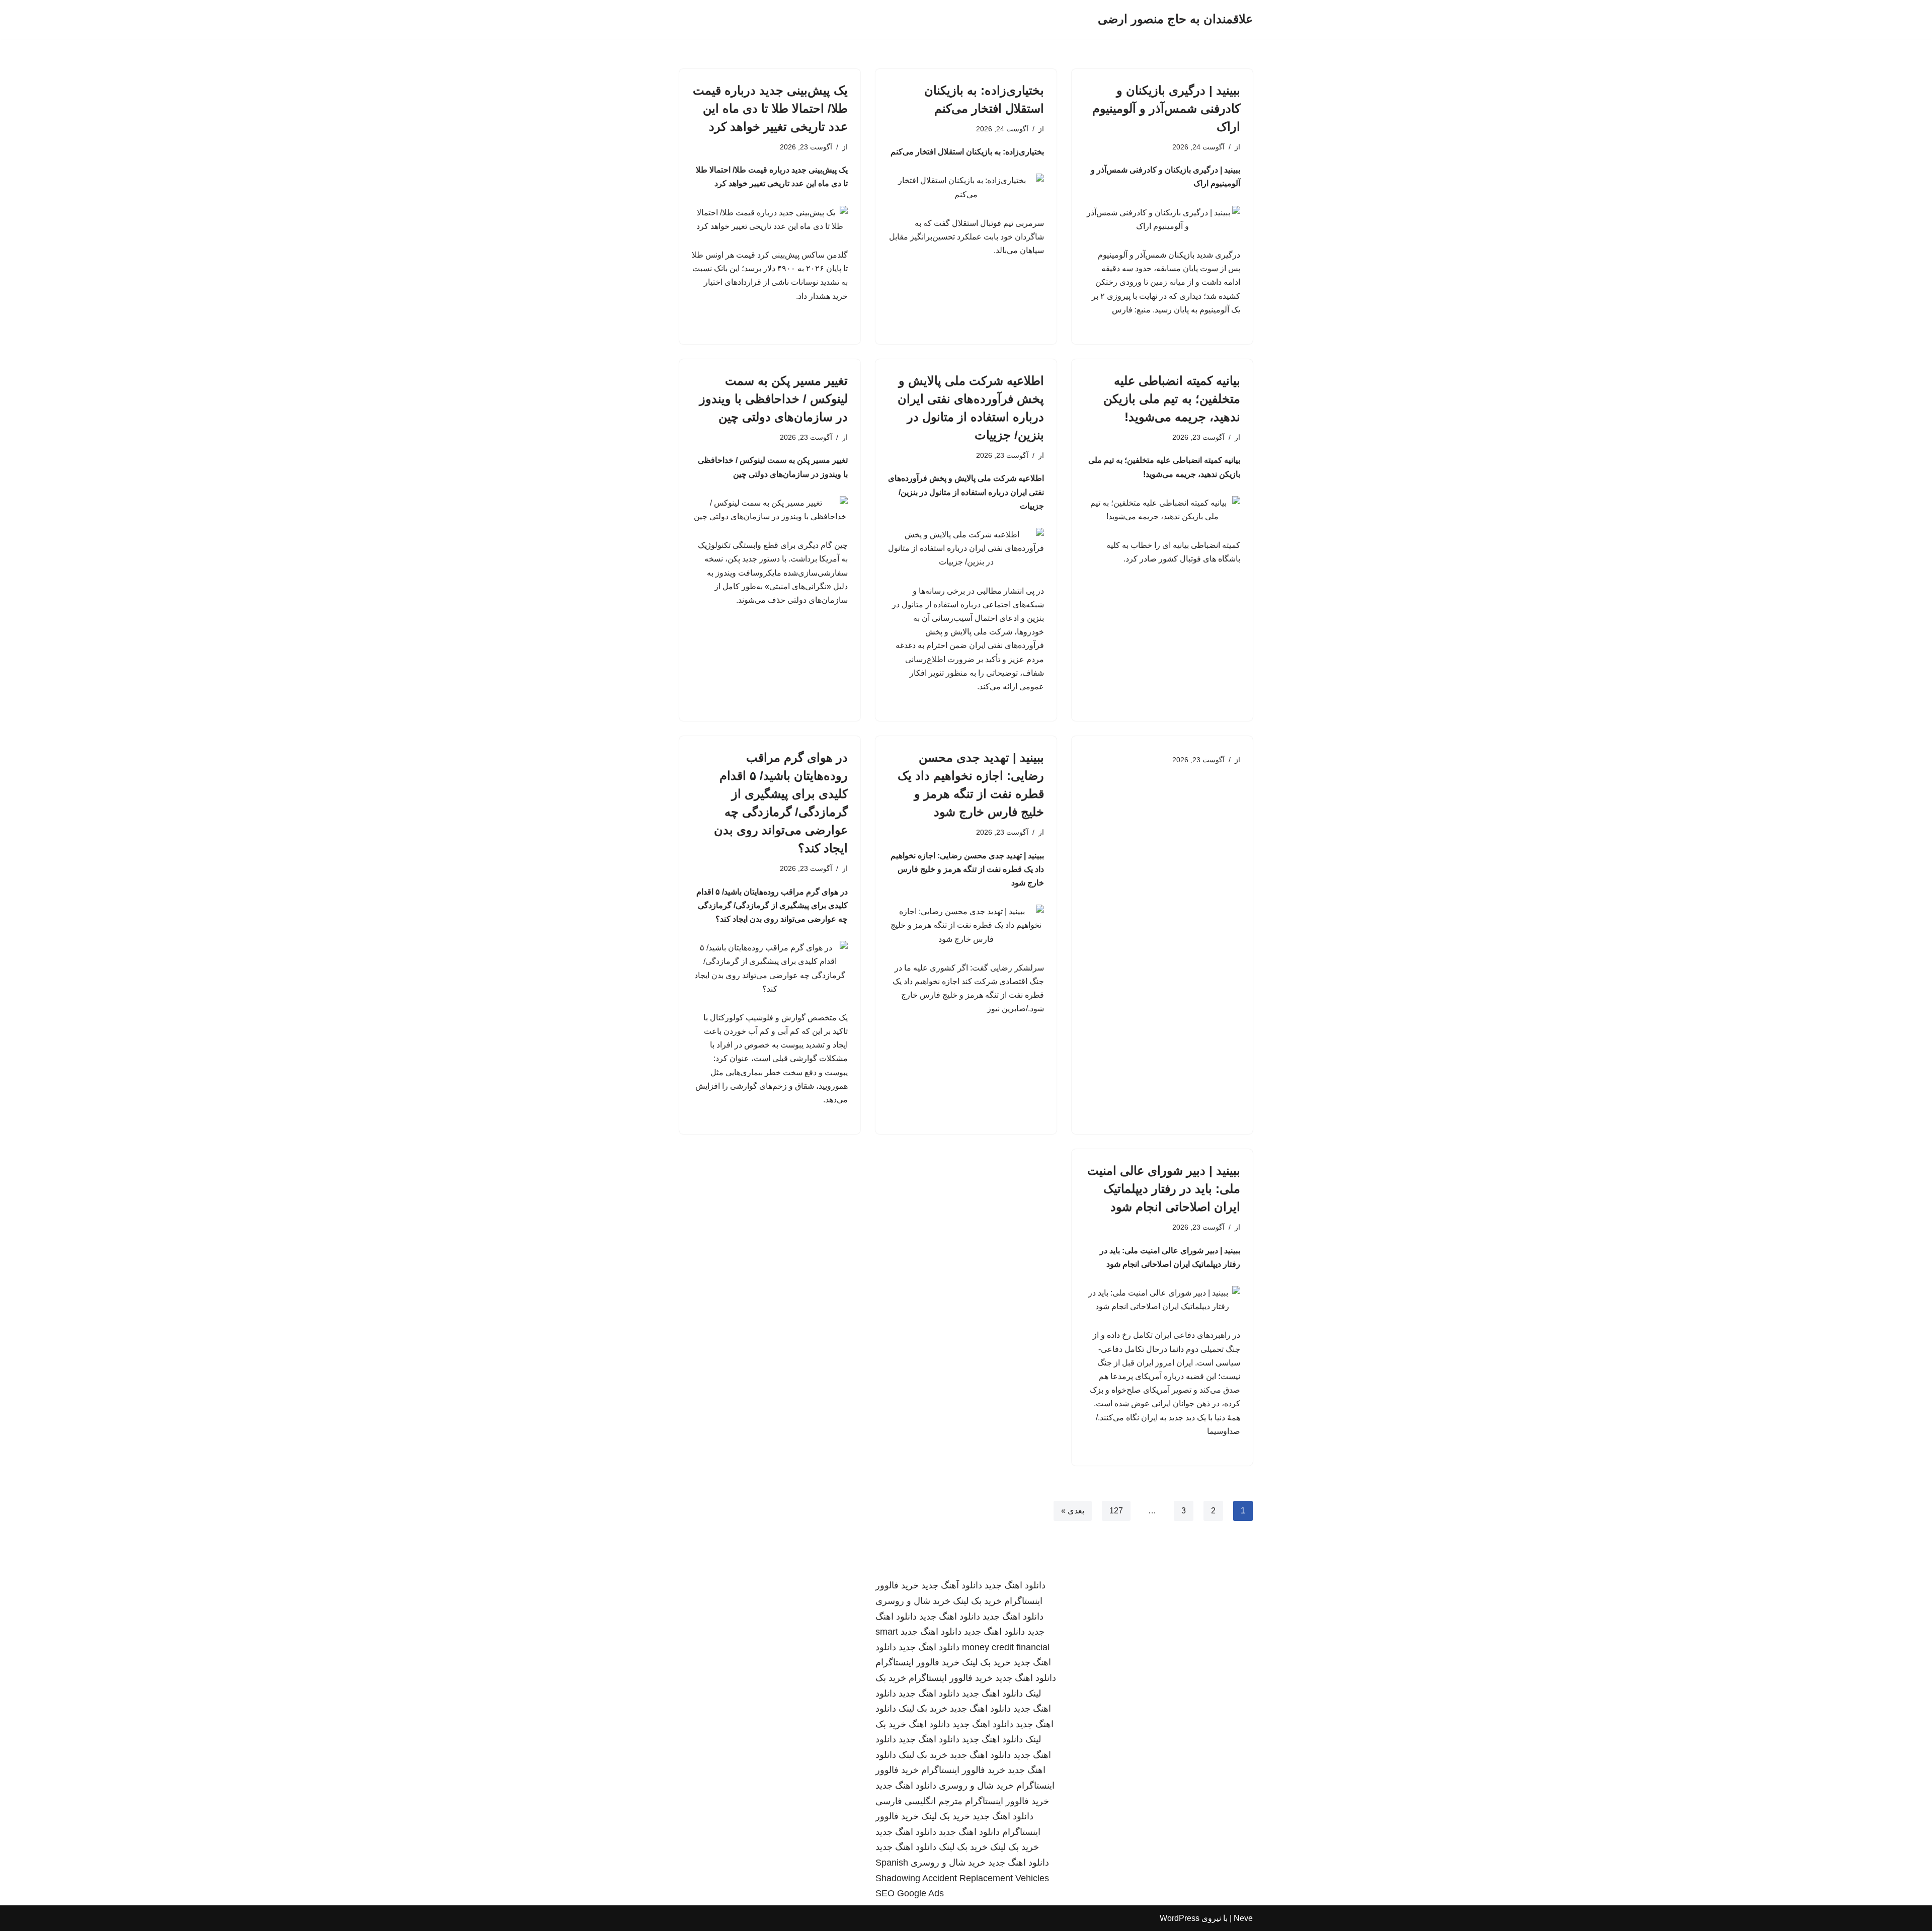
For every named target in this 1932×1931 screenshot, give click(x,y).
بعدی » (1073, 1511)
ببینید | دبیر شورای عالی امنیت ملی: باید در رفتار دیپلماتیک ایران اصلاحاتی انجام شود (1164, 1189)
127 (1116, 1511)
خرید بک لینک (977, 1601)
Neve (1243, 1918)
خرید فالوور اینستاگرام (917, 1662)
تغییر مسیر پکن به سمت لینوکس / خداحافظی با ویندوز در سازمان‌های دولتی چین (774, 399)
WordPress (1180, 1918)
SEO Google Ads (910, 1893)
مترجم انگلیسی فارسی (919, 1801)
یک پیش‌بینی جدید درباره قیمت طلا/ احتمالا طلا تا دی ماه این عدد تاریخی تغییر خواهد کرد (770, 108)
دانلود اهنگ (929, 1724)
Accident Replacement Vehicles (986, 1878)
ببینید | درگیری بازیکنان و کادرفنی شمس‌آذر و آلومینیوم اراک (1166, 108)
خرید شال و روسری (913, 1601)
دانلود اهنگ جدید (1015, 1585)
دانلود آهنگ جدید (952, 1585)
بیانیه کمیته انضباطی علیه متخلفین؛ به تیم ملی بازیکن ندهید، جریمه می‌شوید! (1172, 399)
